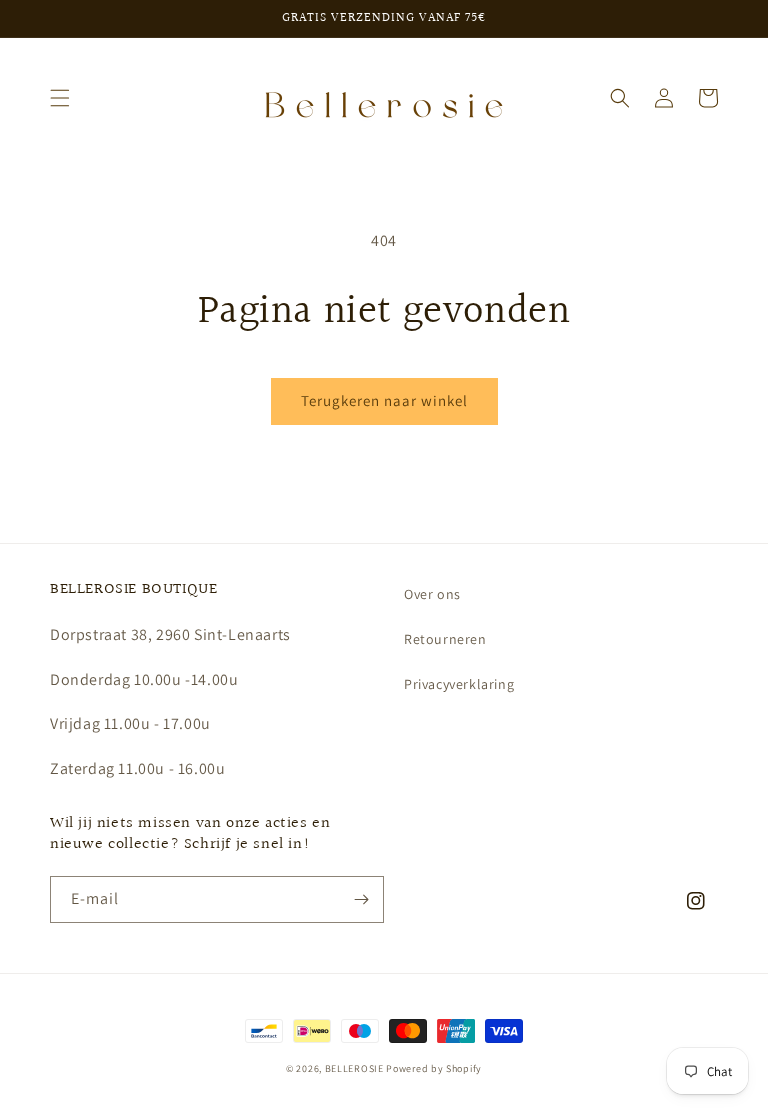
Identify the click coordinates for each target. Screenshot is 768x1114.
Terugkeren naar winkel (384, 400)
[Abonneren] (361, 899)
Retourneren (445, 639)
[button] (60, 98)
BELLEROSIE (356, 1068)
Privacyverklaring (459, 684)
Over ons (432, 594)
